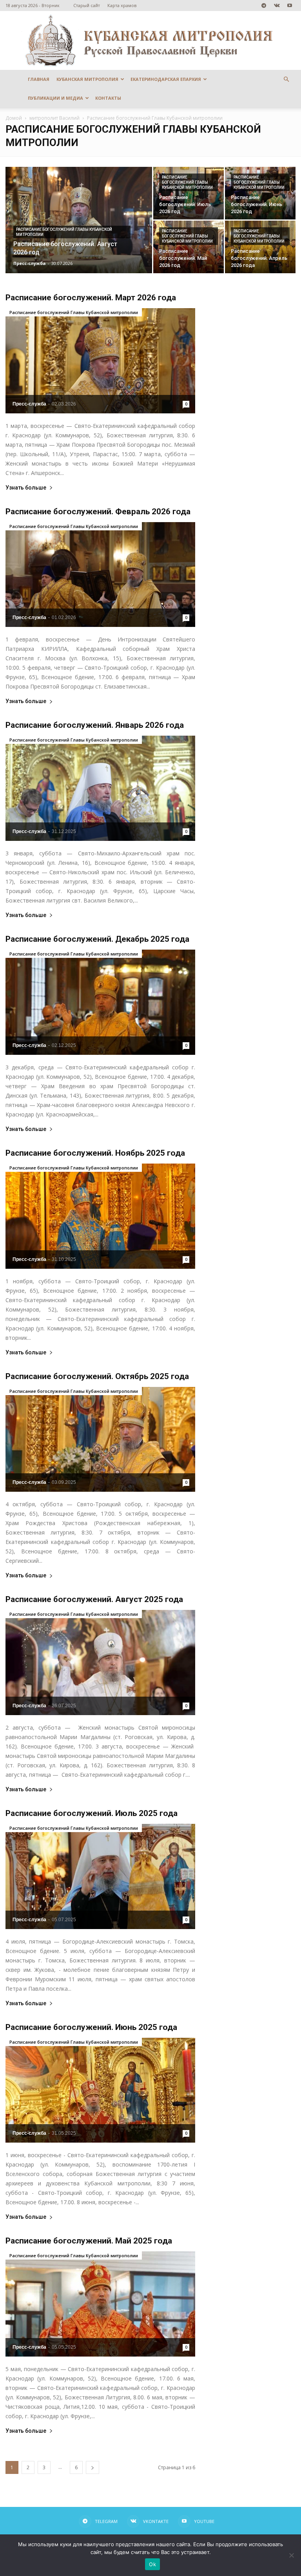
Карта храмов (122, 5)
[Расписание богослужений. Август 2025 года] (100, 1663)
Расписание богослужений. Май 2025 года (89, 2241)
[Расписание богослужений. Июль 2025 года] (100, 1876)
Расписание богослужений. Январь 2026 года (95, 725)
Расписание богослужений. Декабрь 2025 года (97, 939)
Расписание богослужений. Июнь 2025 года (91, 2027)
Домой (14, 118)
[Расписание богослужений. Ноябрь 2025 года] (100, 1216)
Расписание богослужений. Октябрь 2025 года (97, 1376)
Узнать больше (26, 488)
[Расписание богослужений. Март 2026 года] (100, 361)
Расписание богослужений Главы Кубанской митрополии (64, 232)
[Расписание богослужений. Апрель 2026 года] (260, 247)
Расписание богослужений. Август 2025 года (94, 1599)
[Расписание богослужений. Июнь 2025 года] (100, 2090)
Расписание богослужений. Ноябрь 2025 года (95, 1153)
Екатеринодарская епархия (166, 79)
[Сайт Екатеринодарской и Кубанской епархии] (150, 40)
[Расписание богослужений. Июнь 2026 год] (260, 193)
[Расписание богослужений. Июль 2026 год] (189, 193)
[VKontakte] (277, 5)
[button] (286, 79)
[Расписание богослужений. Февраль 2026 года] (100, 575)
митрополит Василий (54, 118)
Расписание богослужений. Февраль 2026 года (98, 512)
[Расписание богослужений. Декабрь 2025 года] (100, 1002)
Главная (39, 79)
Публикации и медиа (55, 98)
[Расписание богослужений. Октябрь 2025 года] (100, 1440)
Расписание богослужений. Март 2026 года (91, 298)
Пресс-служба (30, 263)
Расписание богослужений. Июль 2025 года (92, 1813)
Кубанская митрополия (87, 79)
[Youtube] (290, 5)
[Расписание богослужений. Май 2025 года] (100, 2304)
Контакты (108, 98)
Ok (152, 2564)
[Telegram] (264, 5)
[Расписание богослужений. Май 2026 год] (189, 247)
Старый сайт (87, 5)
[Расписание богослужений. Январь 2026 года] (100, 788)
